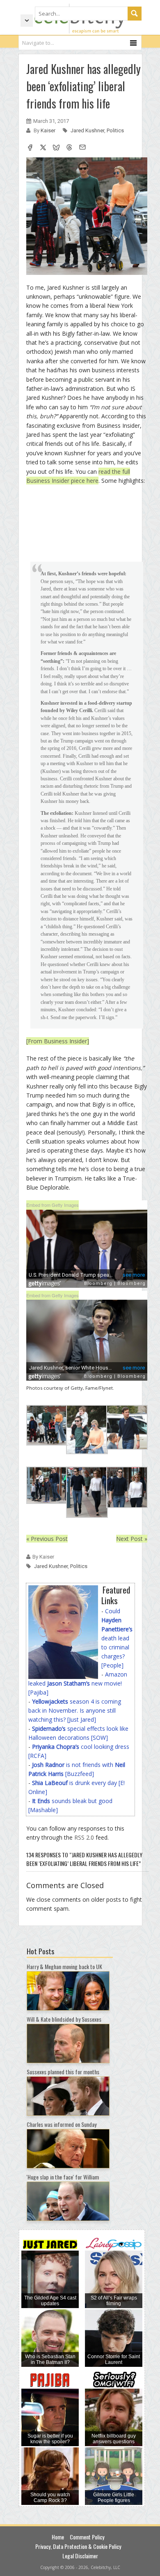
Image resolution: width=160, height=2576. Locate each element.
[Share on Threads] (69, 148)
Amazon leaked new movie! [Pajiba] (78, 1683)
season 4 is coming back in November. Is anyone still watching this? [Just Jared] (75, 1710)
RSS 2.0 (84, 1837)
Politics (115, 130)
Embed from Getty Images (53, 1205)
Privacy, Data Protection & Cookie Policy (78, 2546)
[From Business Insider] (58, 1041)
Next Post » (132, 1539)
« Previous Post (47, 1539)
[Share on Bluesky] (56, 148)
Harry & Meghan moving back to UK (64, 1966)
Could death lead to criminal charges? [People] (117, 1638)
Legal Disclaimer (80, 2556)
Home (58, 2537)
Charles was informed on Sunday (62, 2124)
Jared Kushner (87, 130)
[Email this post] (82, 148)
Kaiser (49, 130)
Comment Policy (87, 2537)
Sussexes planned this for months (63, 2072)
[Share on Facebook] (30, 148)
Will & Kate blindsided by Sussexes (64, 2019)
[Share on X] (43, 148)
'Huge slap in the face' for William (63, 2177)
